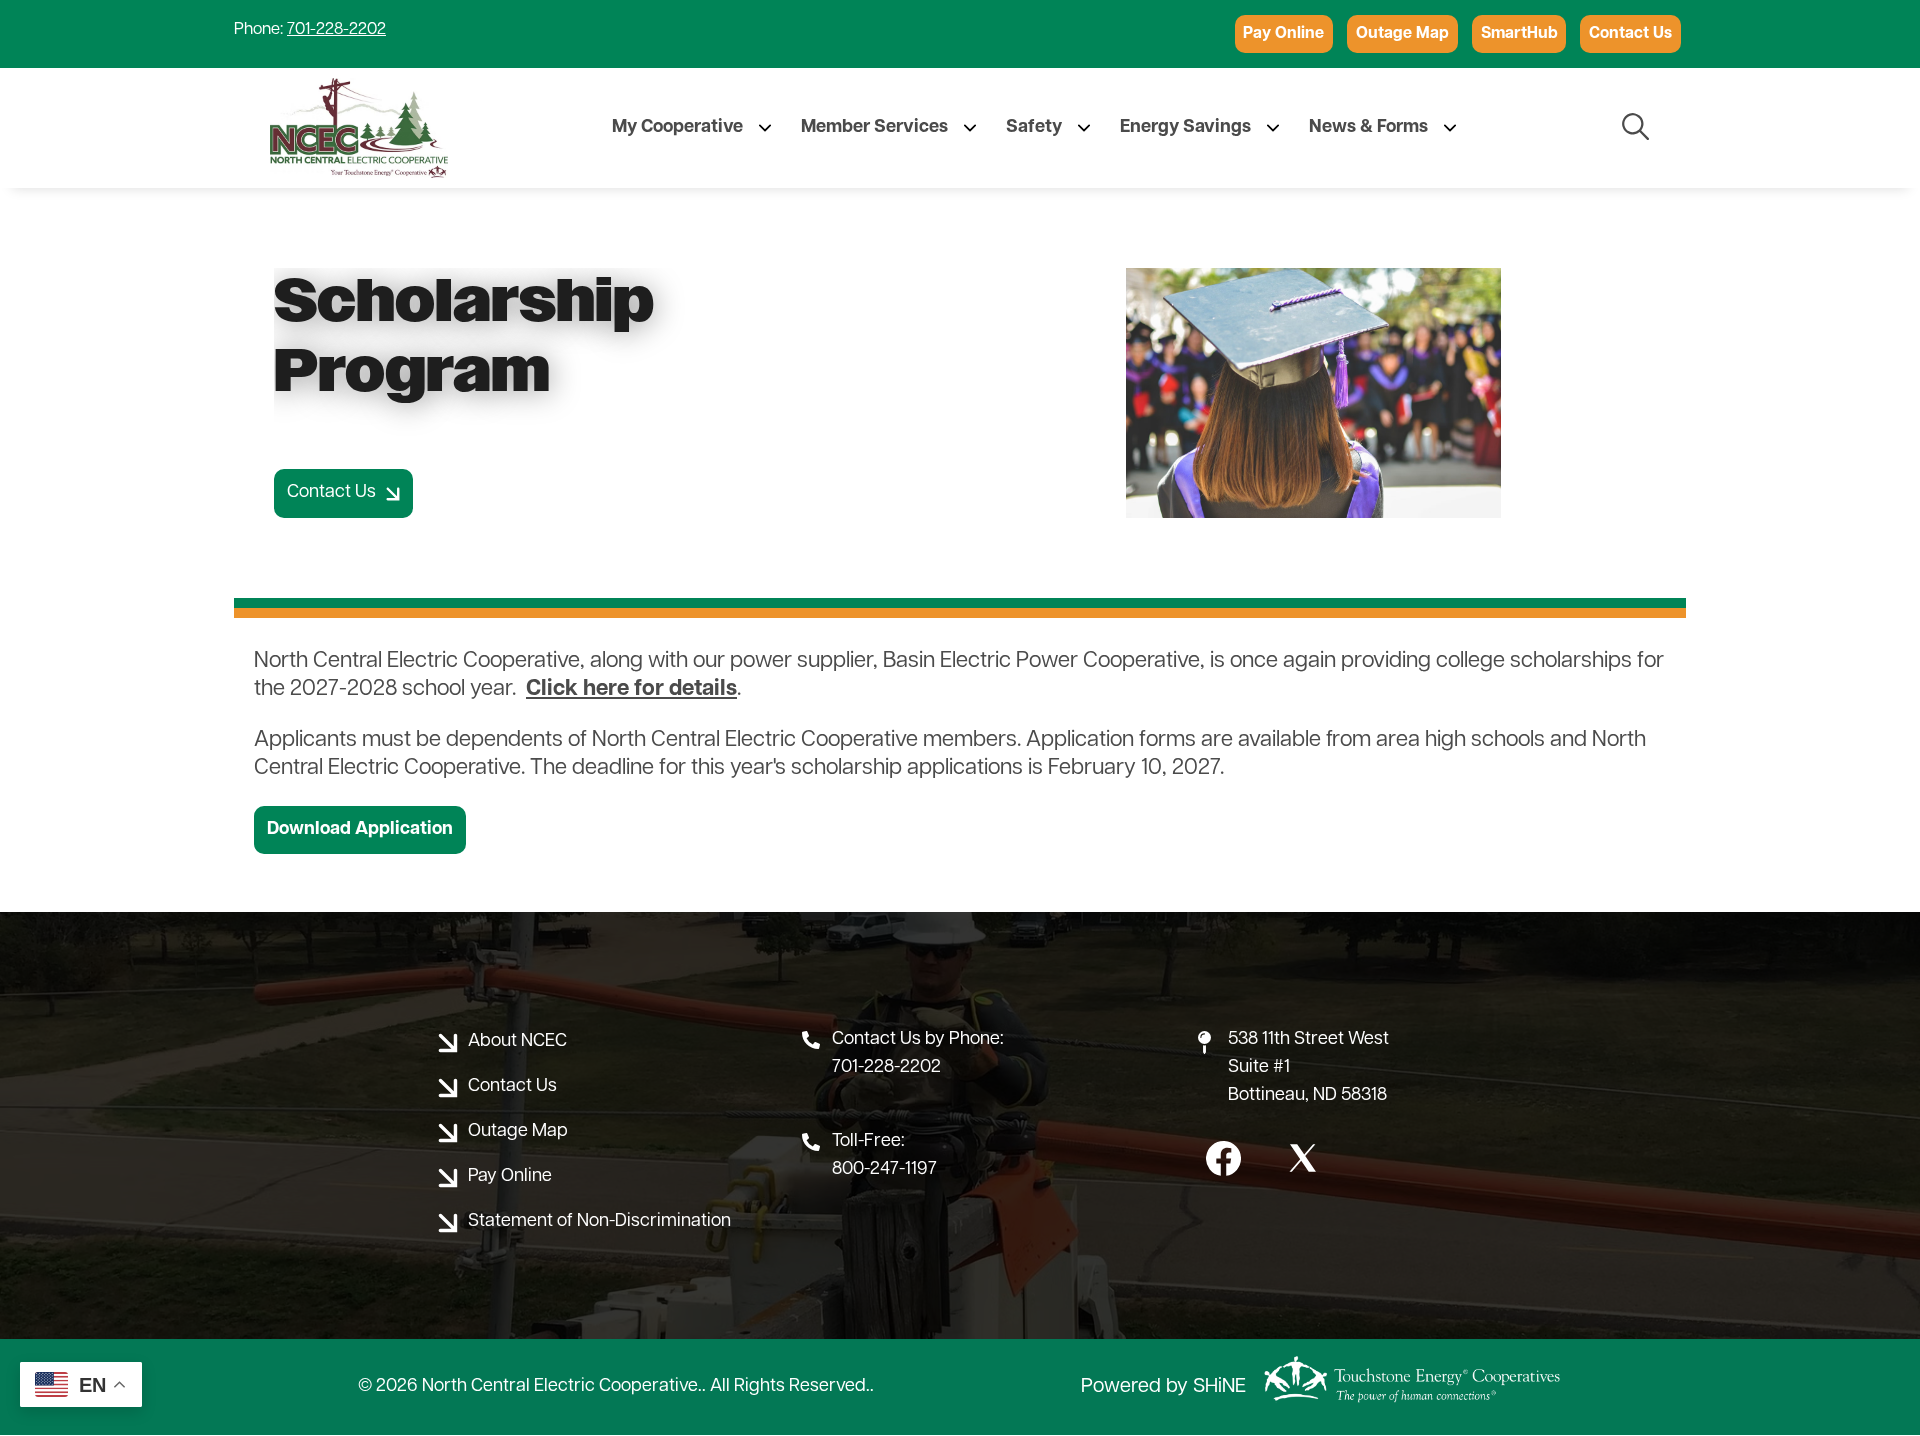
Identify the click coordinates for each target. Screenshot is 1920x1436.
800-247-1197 (884, 1170)
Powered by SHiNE (1163, 1387)
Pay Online (1283, 34)
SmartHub (1519, 34)
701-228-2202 (336, 30)
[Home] (359, 128)
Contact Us (1630, 34)
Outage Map (1402, 34)
